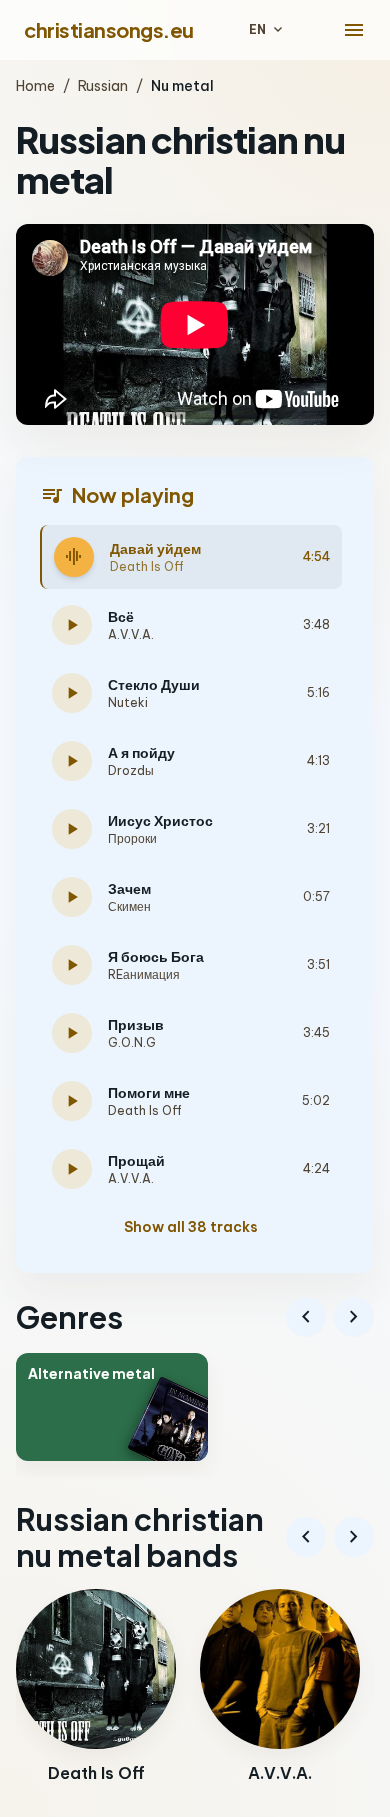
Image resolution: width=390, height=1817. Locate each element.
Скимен (129, 906)
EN (267, 30)
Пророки (132, 838)
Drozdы (131, 770)
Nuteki (128, 702)
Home (35, 86)
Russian (103, 86)
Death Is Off (147, 566)
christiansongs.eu (109, 29)
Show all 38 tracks (191, 1227)
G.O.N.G (132, 1042)
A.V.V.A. (131, 634)
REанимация (144, 974)
